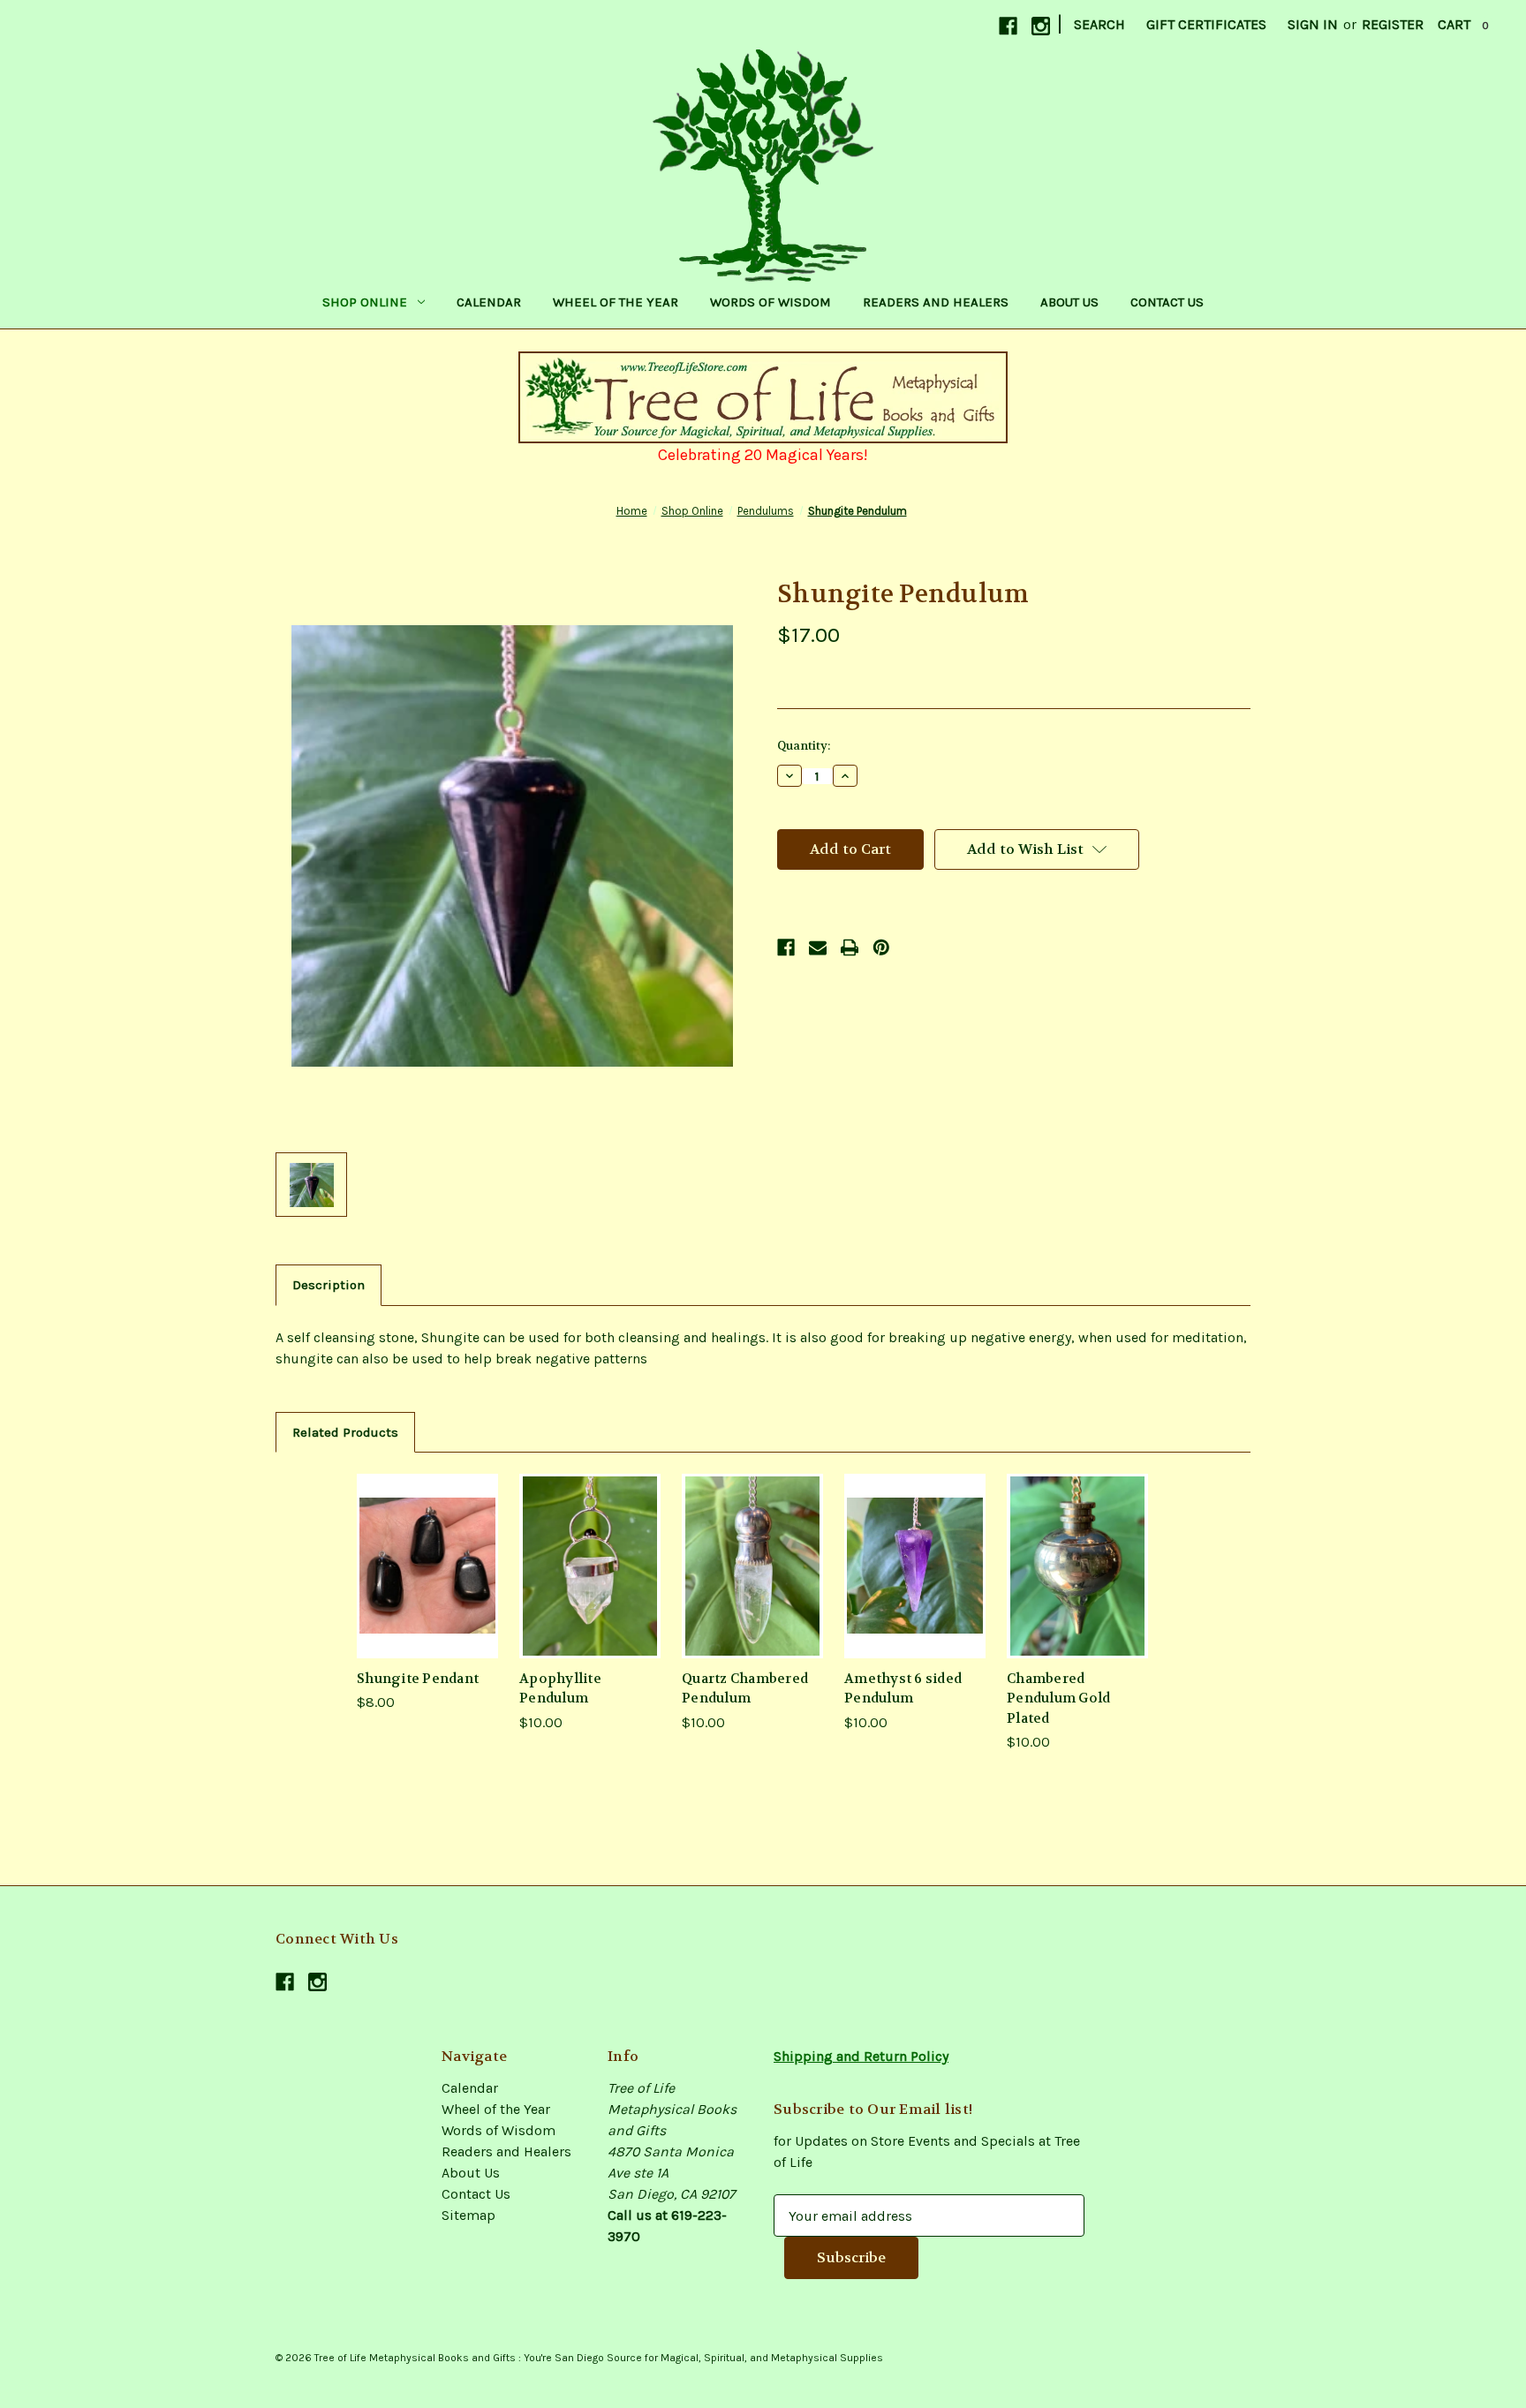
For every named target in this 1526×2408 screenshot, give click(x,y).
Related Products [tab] (345, 1432)
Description (329, 1285)
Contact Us (1167, 302)
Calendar (489, 302)
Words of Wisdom (771, 302)
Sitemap (468, 2215)
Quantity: (804, 746)
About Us (1069, 302)
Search (1099, 24)
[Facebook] (1008, 26)
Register (1393, 24)
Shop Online (365, 302)
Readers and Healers (936, 302)
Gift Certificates (1206, 24)
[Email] (818, 947)
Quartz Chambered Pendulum (745, 1689)
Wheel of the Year (616, 302)
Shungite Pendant (418, 1679)
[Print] (850, 947)
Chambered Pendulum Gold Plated (1058, 1698)
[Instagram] (1041, 26)
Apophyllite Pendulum (560, 1689)
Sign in (1313, 24)
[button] (763, 397)
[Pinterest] (881, 947)
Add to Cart (427, 1565)
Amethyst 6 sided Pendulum (903, 1689)
